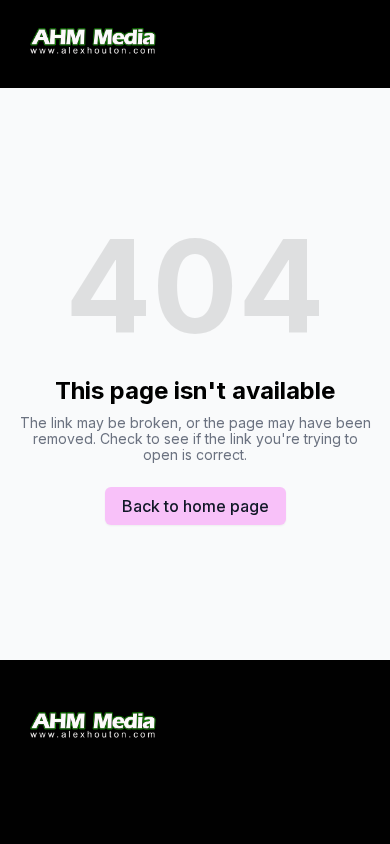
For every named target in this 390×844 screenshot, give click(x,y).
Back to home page (195, 506)
